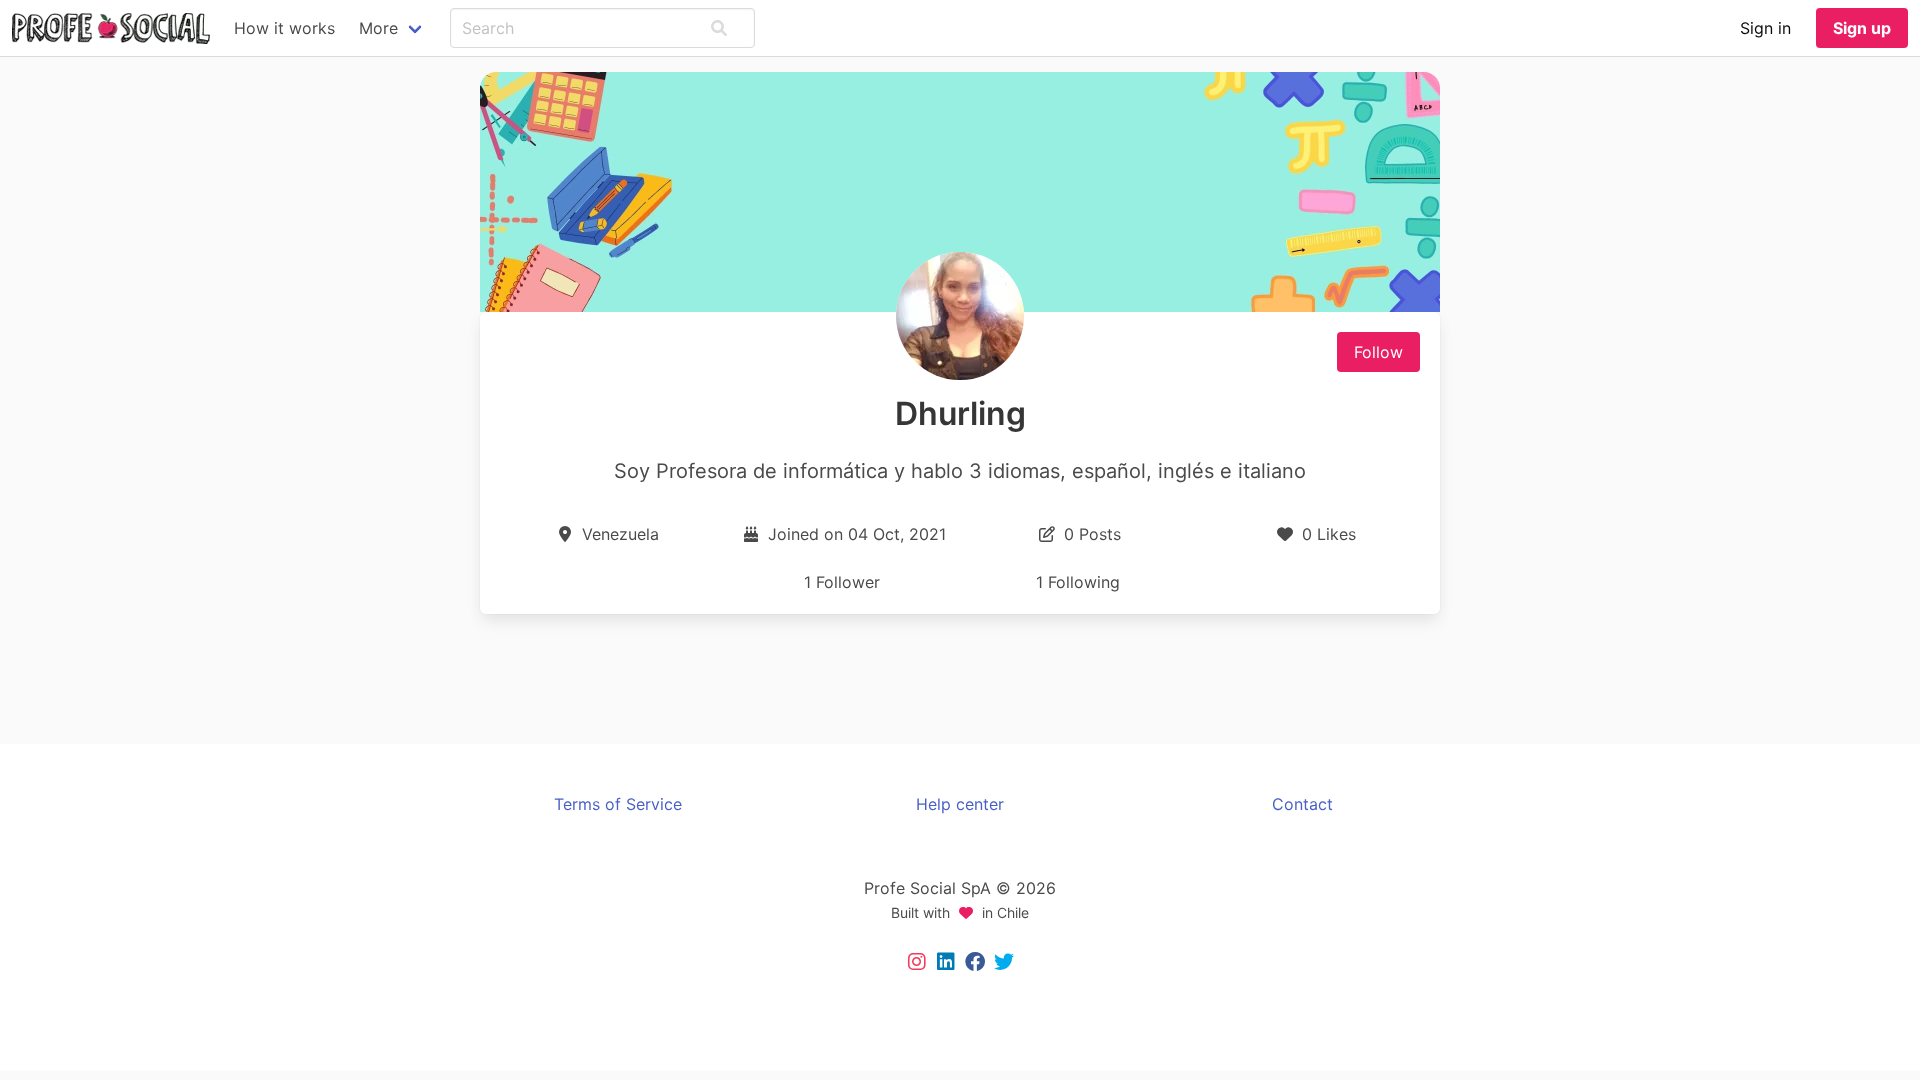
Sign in (1765, 28)
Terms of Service (618, 804)
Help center (960, 804)
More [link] (378, 28)
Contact (1302, 804)
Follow (1378, 352)
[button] (719, 28)
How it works (284, 28)
